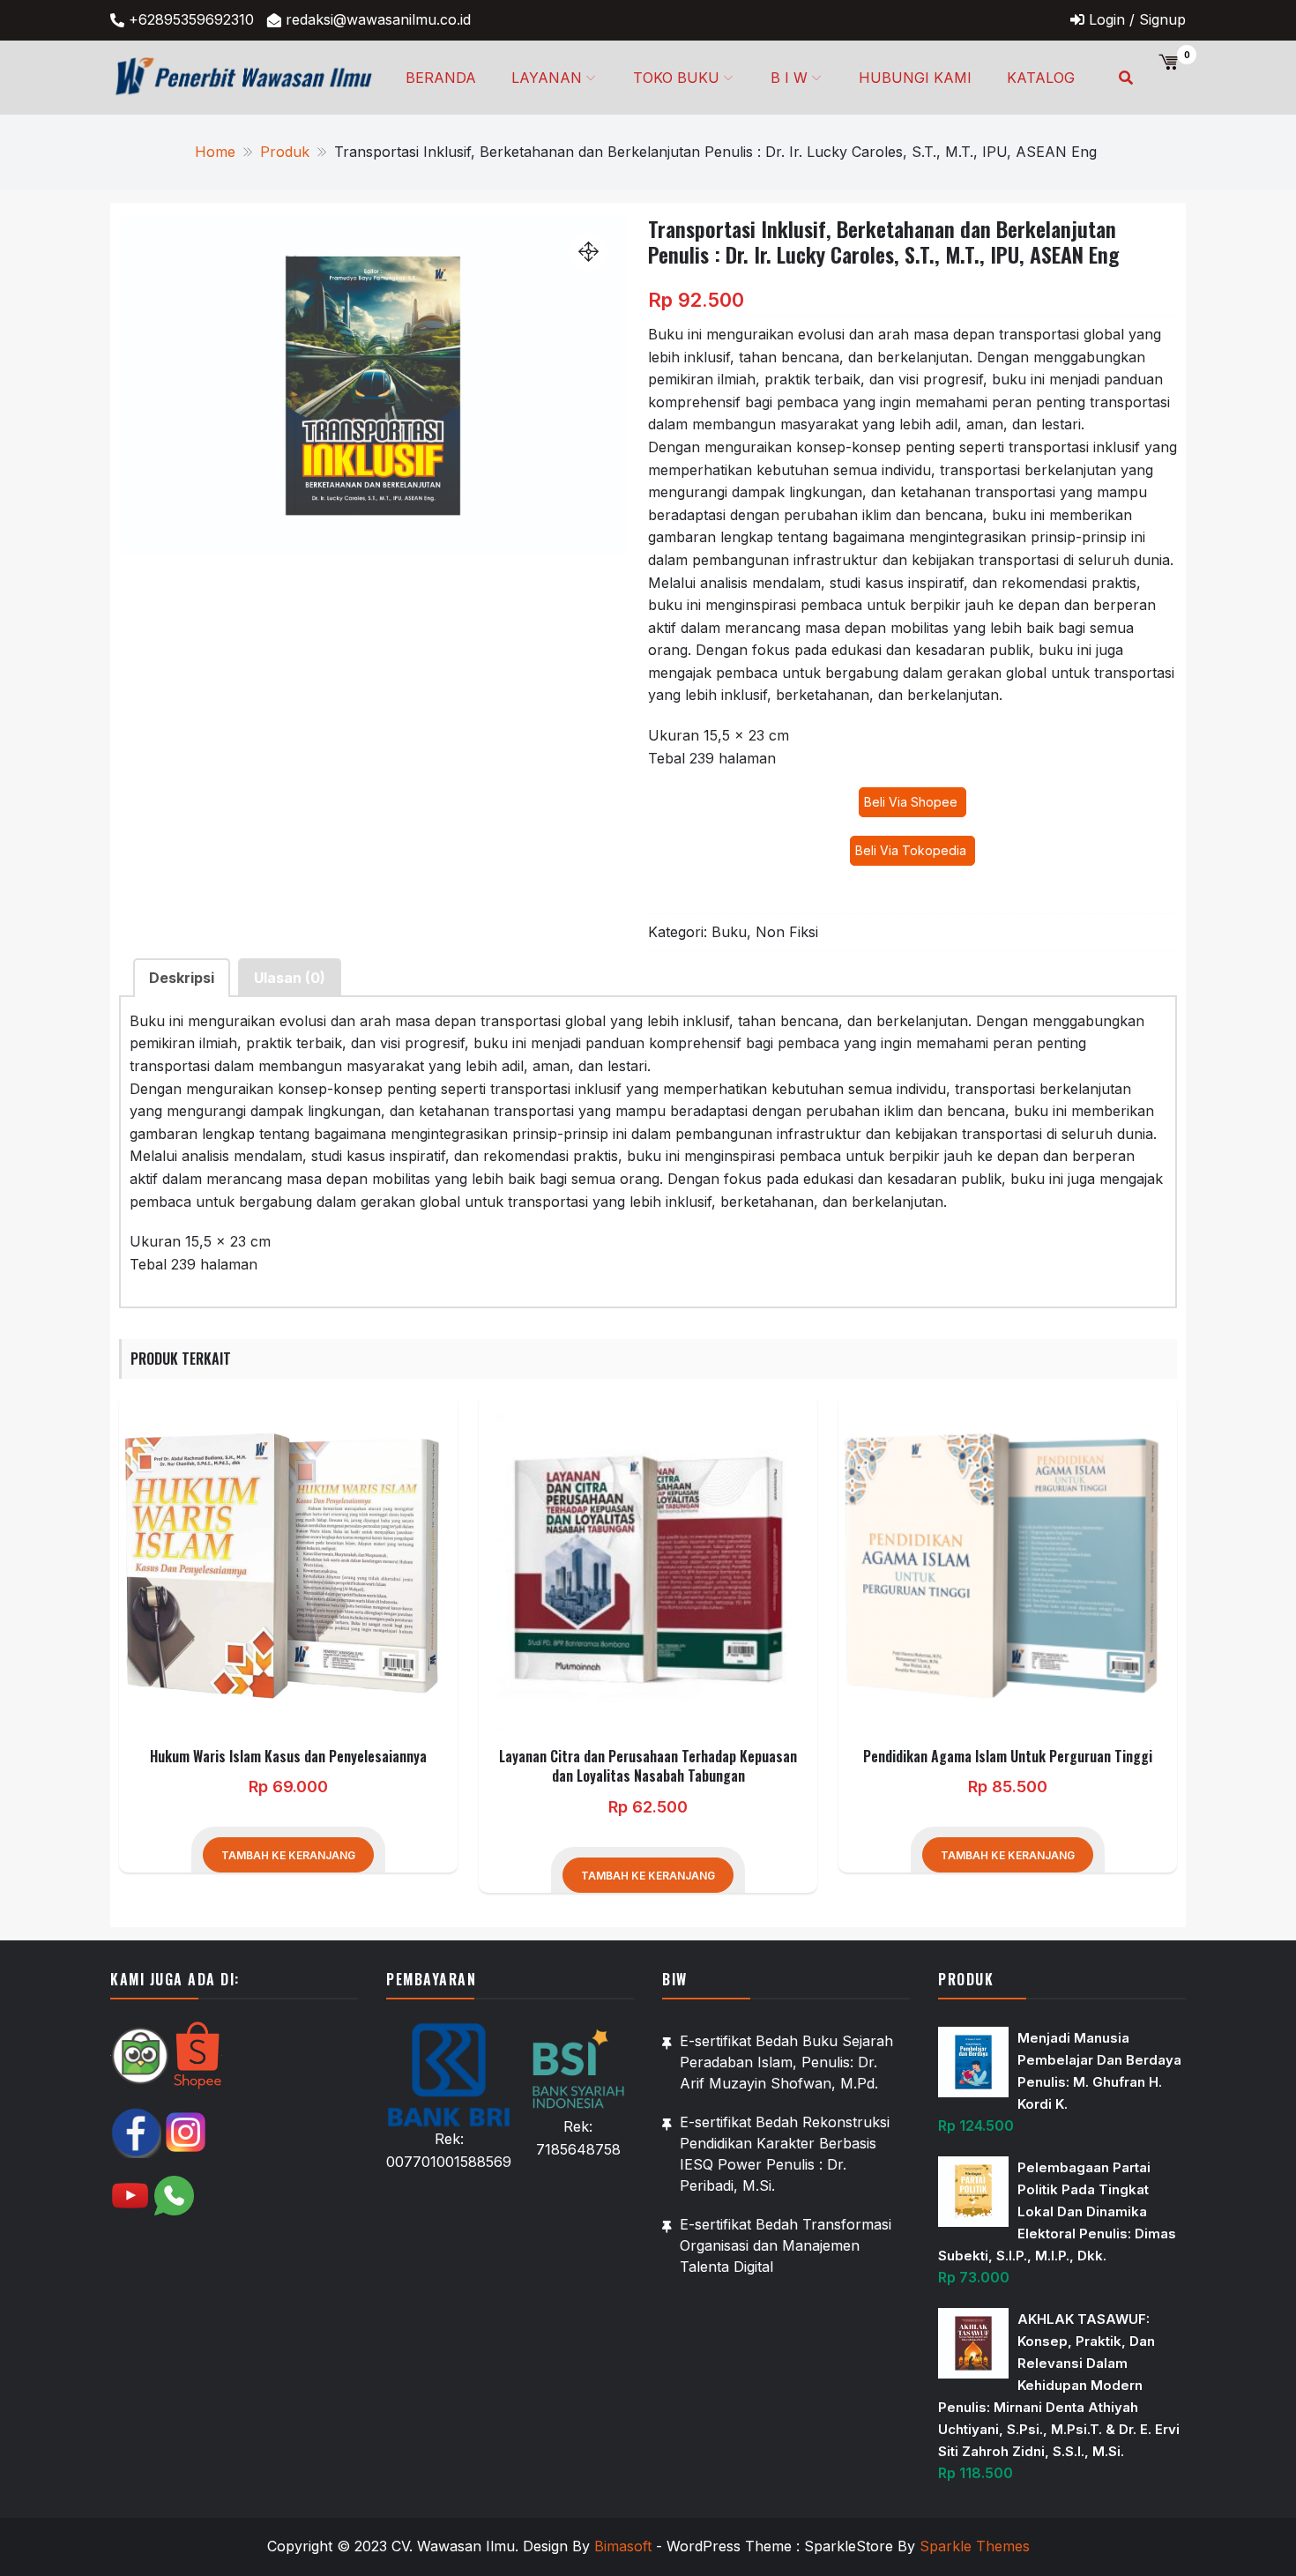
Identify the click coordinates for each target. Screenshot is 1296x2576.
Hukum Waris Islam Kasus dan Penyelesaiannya (288, 1756)
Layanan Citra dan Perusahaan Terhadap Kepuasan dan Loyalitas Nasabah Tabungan (648, 1766)
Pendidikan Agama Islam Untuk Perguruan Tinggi (1008, 1756)
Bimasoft (623, 2546)
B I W (789, 78)
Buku (729, 932)
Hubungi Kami (915, 78)
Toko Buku (676, 78)
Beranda (441, 78)
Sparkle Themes (975, 2546)
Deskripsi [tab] (182, 978)
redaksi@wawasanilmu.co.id (378, 19)
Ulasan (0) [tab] (290, 978)
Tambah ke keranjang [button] (288, 1855)
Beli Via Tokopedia (912, 850)
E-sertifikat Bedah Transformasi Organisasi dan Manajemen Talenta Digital (786, 2245)
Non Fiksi (787, 932)
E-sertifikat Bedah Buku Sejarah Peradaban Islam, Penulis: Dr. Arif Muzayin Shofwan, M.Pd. (786, 2062)
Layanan (547, 78)
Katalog (1041, 78)
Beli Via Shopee (912, 802)
